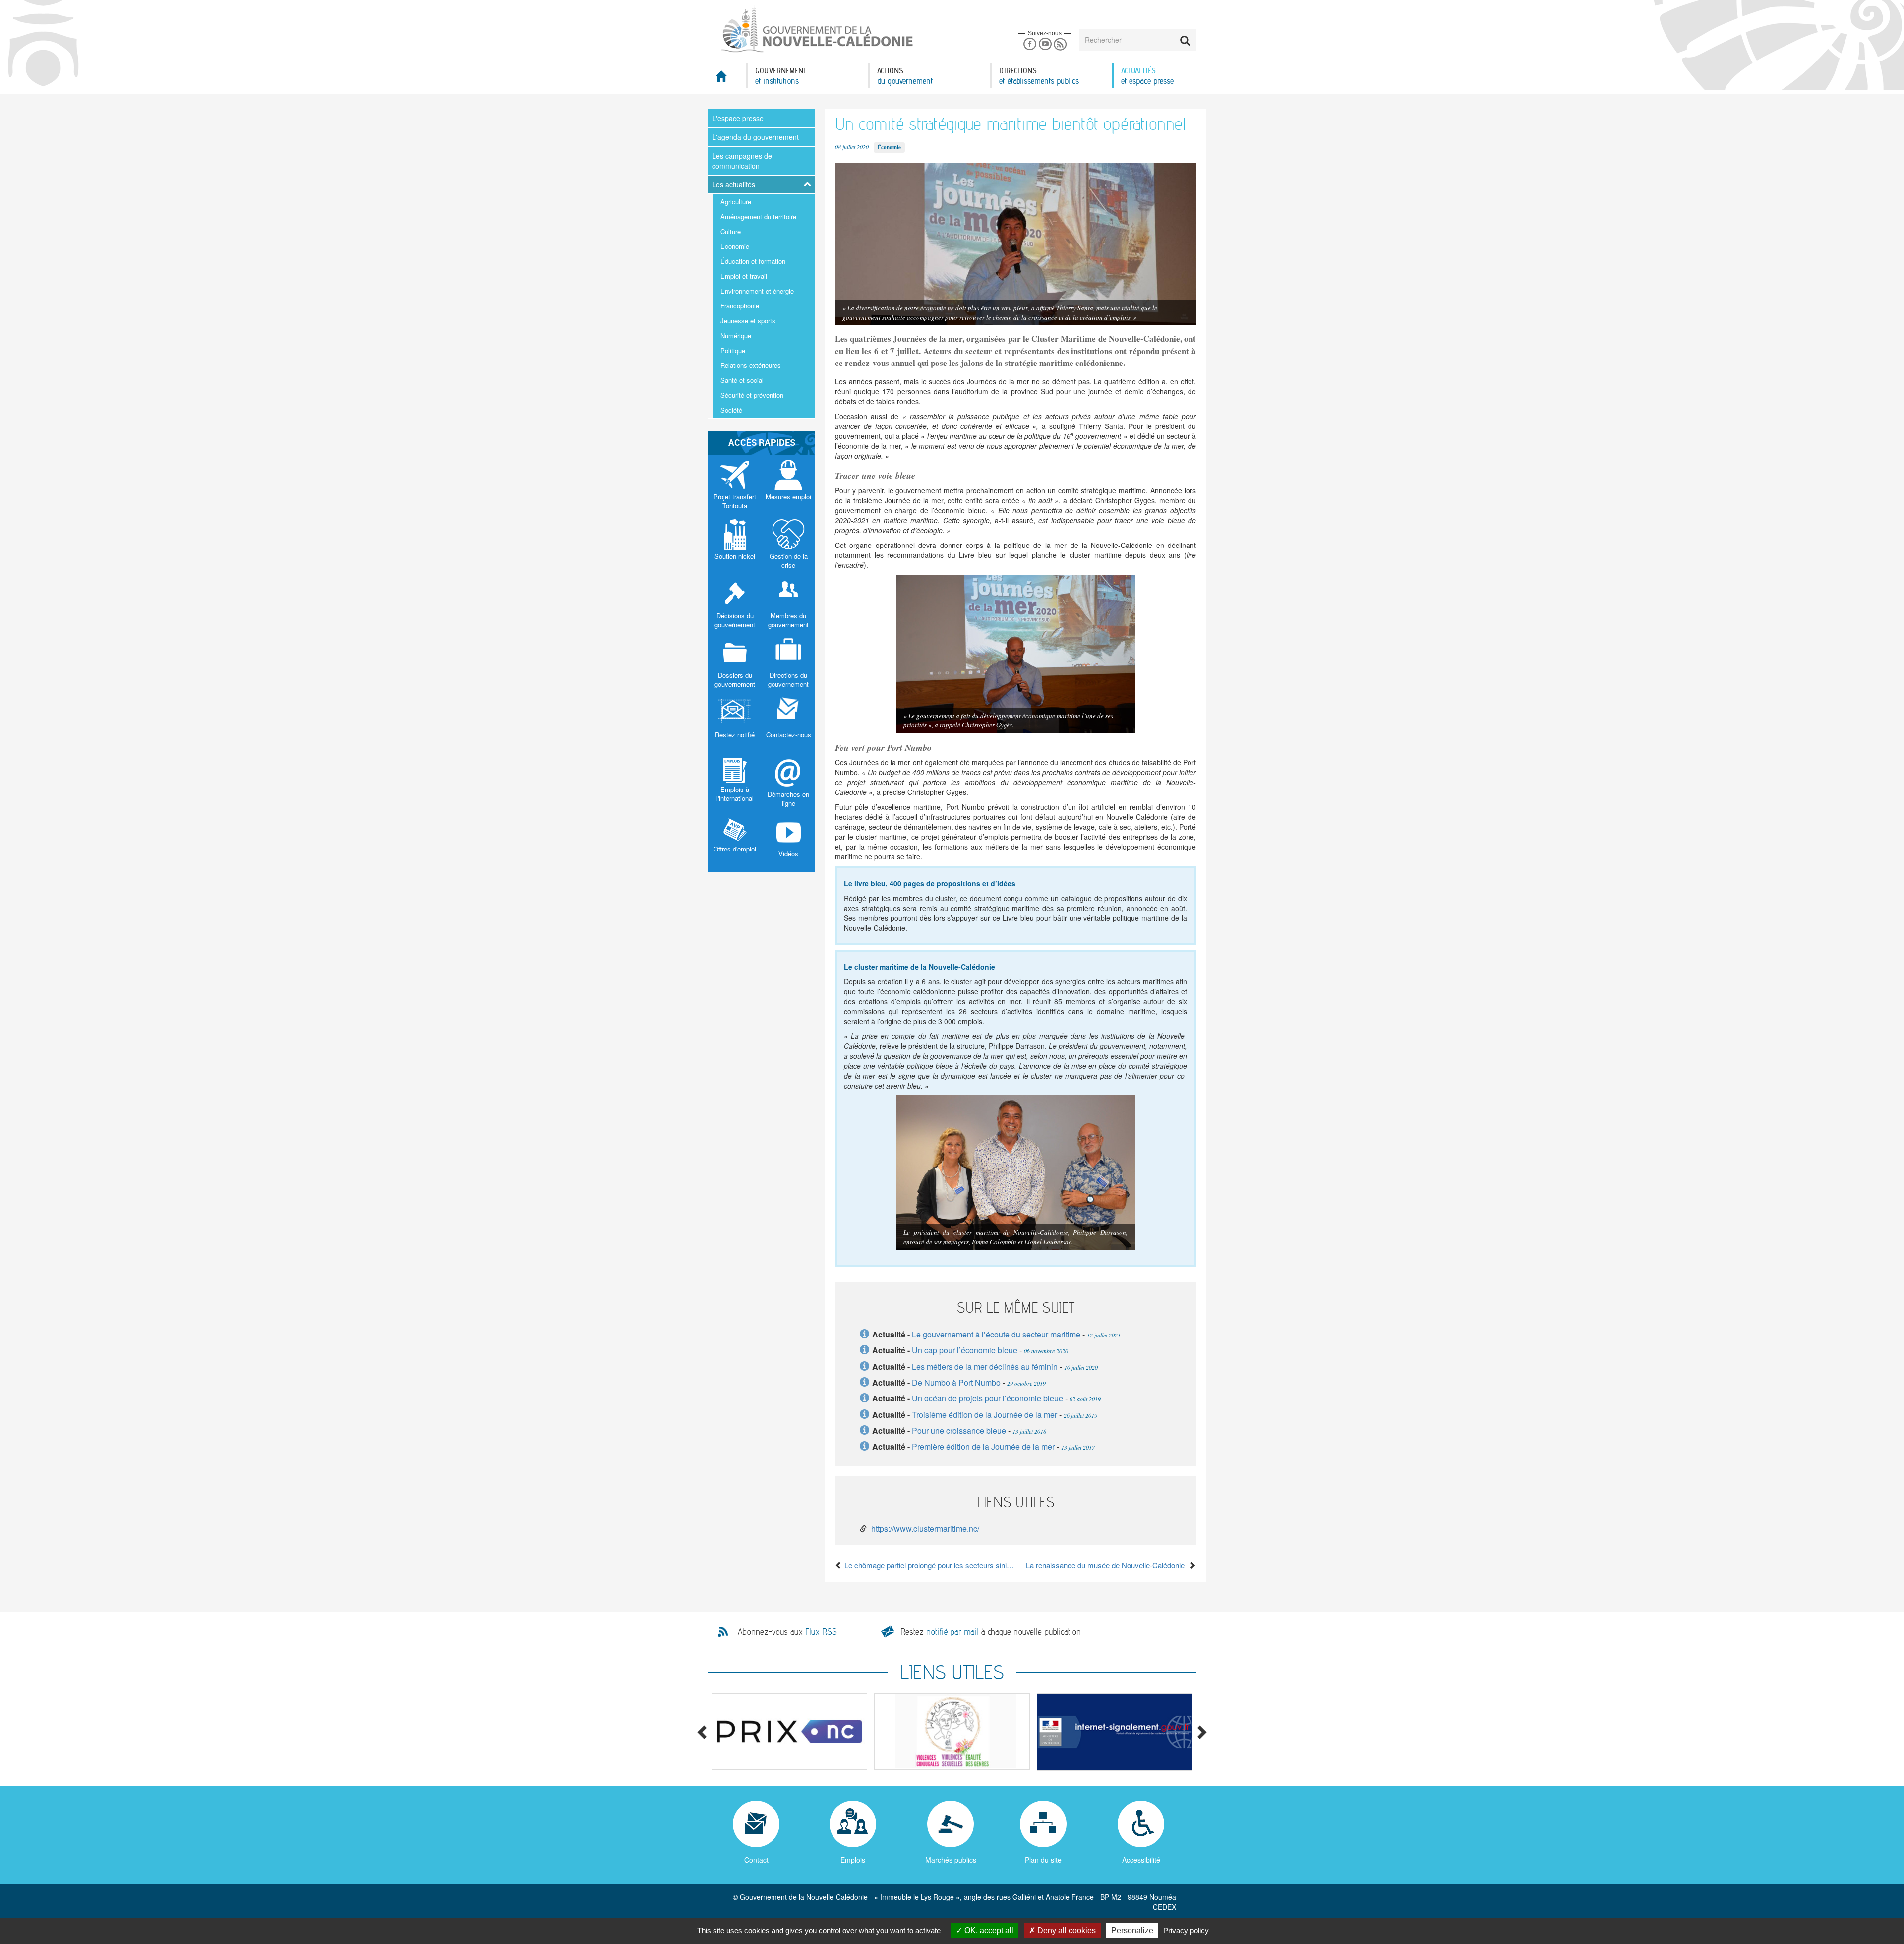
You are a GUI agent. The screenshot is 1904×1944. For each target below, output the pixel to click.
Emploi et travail (744, 276)
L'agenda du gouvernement (755, 137)
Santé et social (742, 380)
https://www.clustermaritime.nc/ (925, 1529)
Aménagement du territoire (758, 216)
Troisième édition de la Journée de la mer (984, 1415)
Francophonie (740, 306)
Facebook (1030, 44)
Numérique (736, 335)
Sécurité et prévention (752, 395)
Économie (735, 246)
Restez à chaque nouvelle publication (991, 1631)
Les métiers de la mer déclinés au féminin (985, 1367)
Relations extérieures (751, 365)
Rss (1060, 44)
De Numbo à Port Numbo (957, 1382)
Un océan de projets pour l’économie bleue (987, 1398)
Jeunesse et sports (748, 321)
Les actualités (734, 184)
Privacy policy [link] (1186, 1930)
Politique (733, 350)
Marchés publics (951, 1860)
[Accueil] (816, 29)
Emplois (853, 1860)
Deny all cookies (1066, 1930)
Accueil (727, 79)
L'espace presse (738, 118)
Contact (756, 1860)
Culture (731, 231)
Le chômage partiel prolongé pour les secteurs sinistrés (929, 1565)
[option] (789, 1731)
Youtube (1045, 44)
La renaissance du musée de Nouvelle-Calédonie (1107, 1565)
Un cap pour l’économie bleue (965, 1350)
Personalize (1132, 1930)
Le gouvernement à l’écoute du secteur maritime (996, 1334)
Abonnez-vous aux (787, 1632)
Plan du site (1043, 1860)
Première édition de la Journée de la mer (983, 1446)
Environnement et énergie (757, 291)
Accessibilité (1141, 1860)
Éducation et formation (753, 261)
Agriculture (736, 202)
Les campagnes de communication (742, 161)
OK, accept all (988, 1930)
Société (731, 410)
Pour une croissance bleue (959, 1430)
